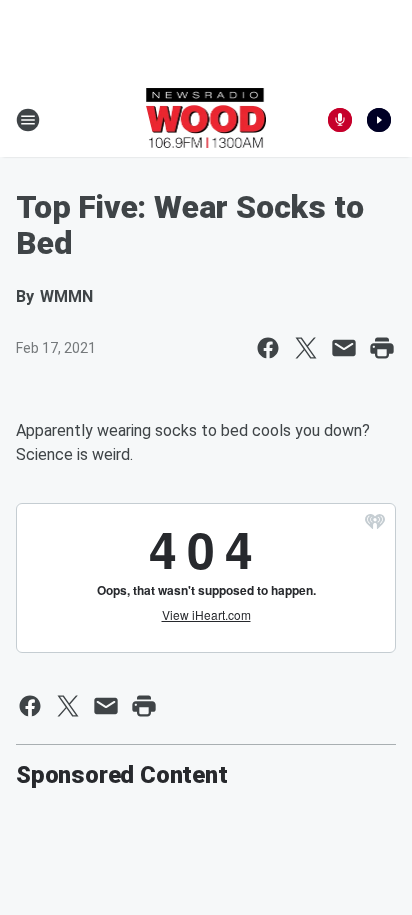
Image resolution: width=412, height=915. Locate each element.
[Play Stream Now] (379, 120)
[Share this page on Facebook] (268, 348)
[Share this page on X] (306, 348)
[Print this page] (382, 348)
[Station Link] (206, 120)
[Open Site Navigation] (28, 120)
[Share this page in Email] (344, 348)
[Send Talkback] (340, 120)
